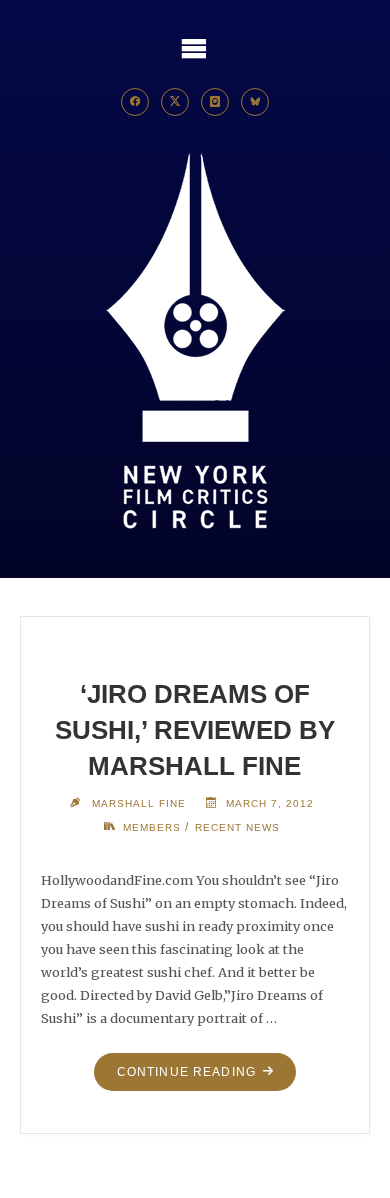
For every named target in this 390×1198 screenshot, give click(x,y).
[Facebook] (135, 102)
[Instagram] (215, 102)
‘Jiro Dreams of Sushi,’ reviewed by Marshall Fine (195, 730)
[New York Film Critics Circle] (195, 342)
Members (152, 827)
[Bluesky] (255, 102)
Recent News (237, 827)
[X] (175, 102)
